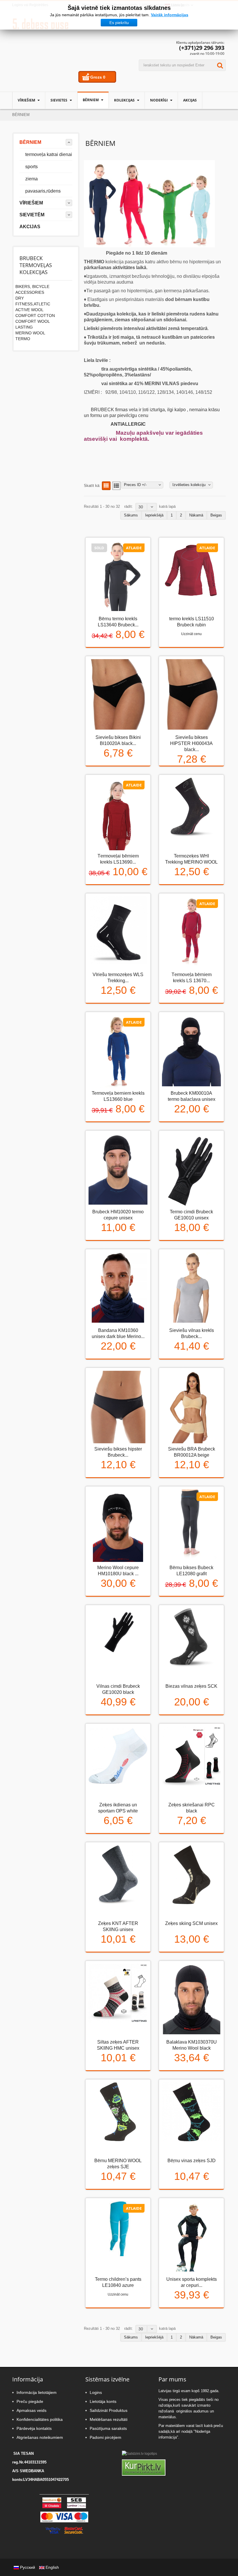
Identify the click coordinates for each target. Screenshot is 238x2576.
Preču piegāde (30, 2401)
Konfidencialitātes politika (40, 2419)
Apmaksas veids (31, 2410)
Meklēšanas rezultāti (109, 2419)
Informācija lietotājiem (37, 2392)
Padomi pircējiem (106, 2437)
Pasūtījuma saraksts (108, 2428)
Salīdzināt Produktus (109, 2410)
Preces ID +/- (135, 485)
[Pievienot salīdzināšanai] (133, 653)
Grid (106, 486)
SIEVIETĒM (32, 215)
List (116, 486)
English (52, 2567)
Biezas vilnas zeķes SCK (191, 1686)
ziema (31, 179)
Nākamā (196, 515)
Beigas (216, 515)
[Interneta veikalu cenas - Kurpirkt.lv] (144, 2468)
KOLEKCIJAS (125, 100)
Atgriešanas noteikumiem (40, 2437)
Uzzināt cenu (191, 634)
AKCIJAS (190, 100)
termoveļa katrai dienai (49, 154)
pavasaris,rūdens (43, 191)
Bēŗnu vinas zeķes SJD (192, 2161)
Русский (28, 2567)
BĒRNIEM (91, 100)
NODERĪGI (159, 100)
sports (31, 167)
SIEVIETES (59, 100)
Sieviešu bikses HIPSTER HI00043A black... (191, 743)
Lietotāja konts (103, 2401)
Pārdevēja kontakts (34, 2428)
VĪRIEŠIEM (27, 100)
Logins (96, 2392)
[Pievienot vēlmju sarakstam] (118, 653)
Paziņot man (102, 653)
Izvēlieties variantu (175, 648)
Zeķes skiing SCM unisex (191, 1923)
